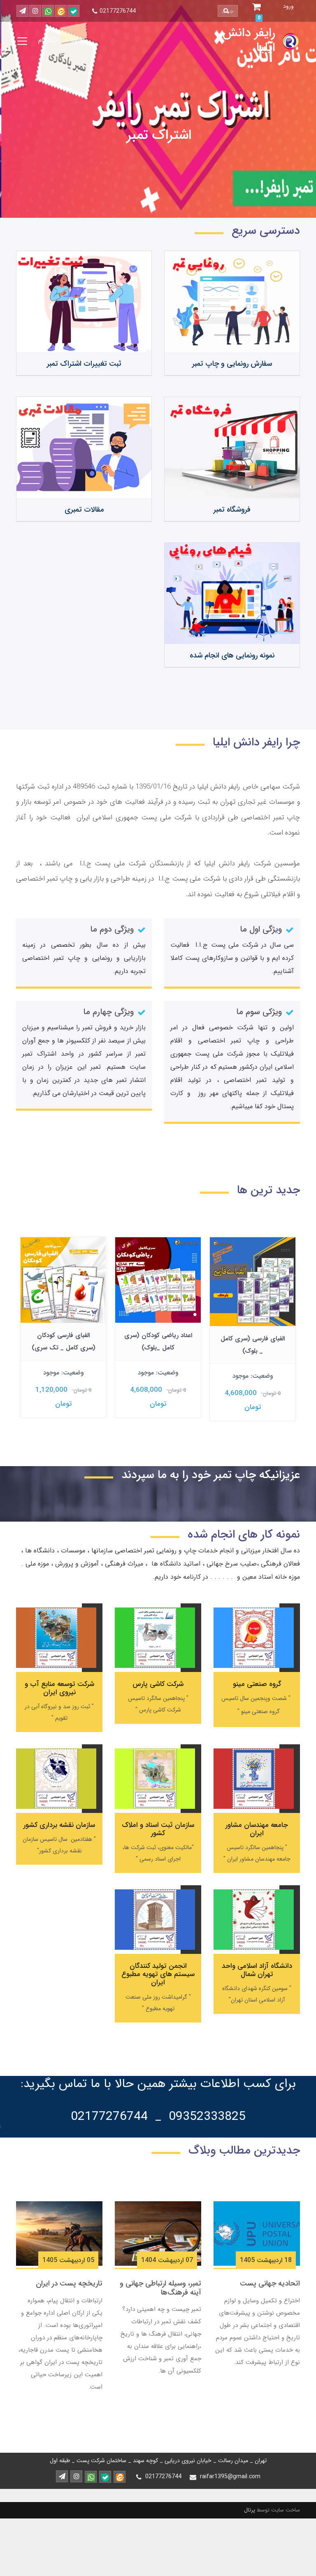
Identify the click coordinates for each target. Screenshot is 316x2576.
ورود (77, 40)
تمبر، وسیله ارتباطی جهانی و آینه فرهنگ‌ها (160, 2288)
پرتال (250, 2510)
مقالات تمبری (84, 510)
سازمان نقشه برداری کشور (59, 1825)
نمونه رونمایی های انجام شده (232, 655)
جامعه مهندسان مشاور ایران (257, 1829)
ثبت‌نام (48, 40)
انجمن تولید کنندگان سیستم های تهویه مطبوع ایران (158, 1974)
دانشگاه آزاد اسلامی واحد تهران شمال (257, 1970)
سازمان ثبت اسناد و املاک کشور (158, 1829)
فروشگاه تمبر (232, 510)
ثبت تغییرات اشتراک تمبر (84, 364)
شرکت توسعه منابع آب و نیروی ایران (59, 1688)
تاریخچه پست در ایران (69, 2283)
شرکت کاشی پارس (158, 1684)
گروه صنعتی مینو (257, 1684)
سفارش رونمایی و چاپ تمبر (232, 364)
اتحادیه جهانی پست (270, 2283)
